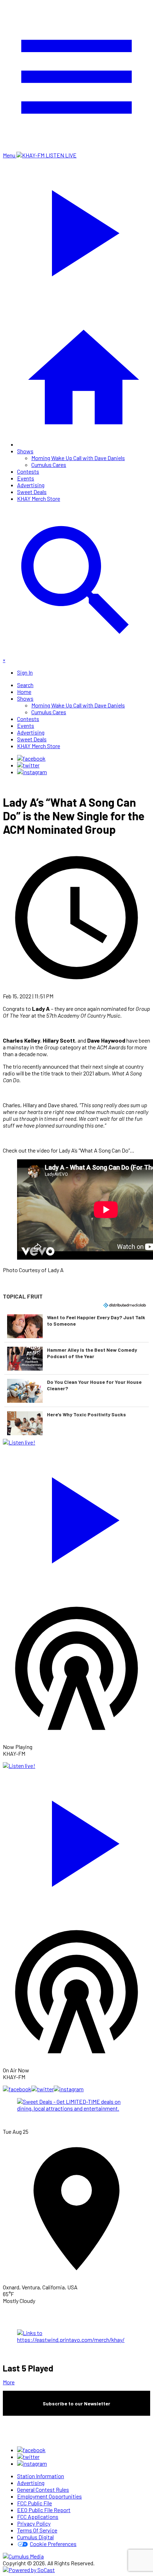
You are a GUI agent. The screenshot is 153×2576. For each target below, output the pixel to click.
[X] (28, 765)
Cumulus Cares (49, 465)
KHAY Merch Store (39, 498)
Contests (28, 471)
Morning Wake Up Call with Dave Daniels (78, 458)
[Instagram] (32, 772)
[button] (76, 1326)
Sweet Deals (32, 492)
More (9, 2382)
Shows (25, 451)
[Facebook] (31, 758)
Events (26, 478)
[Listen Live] (76, 1517)
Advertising (31, 485)
